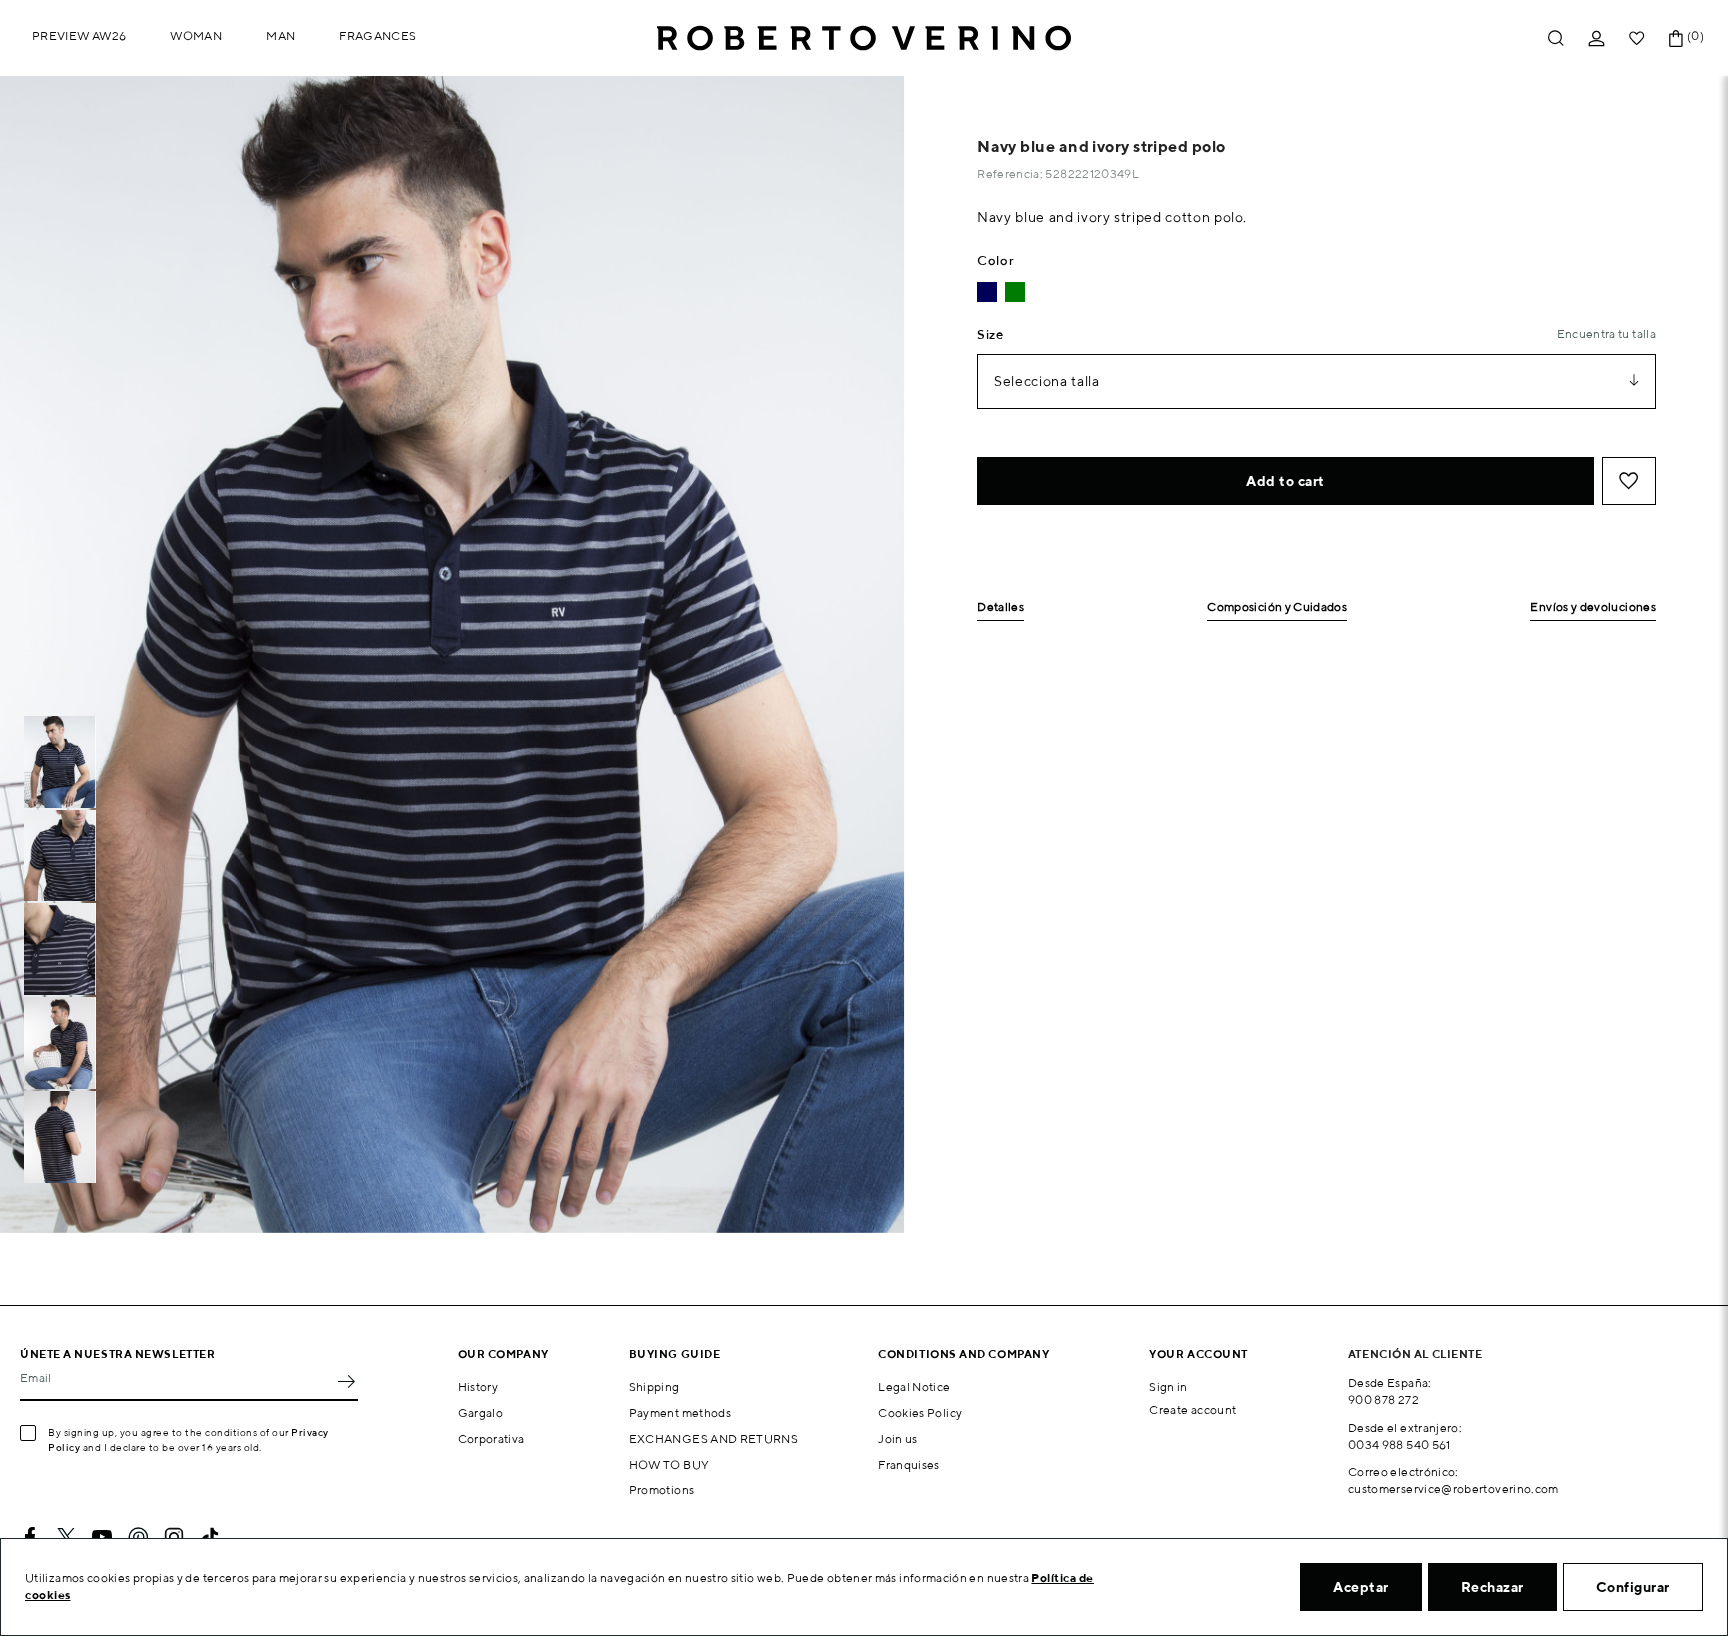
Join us (898, 1438)
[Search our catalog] (1556, 38)
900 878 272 (1383, 1399)
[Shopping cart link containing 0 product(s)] (1676, 38)
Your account (1198, 1353)
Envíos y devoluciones (1593, 607)
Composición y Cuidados (1277, 607)
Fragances (377, 35)
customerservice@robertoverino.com (1453, 1488)
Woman (196, 35)
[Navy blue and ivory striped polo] (987, 292)
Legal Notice (914, 1386)
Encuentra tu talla (1606, 333)
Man (280, 35)
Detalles (1000, 607)
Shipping (654, 1386)
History (478, 1386)
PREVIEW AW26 (79, 35)
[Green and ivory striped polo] (1015, 292)
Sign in (1168, 1386)
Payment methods (680, 1412)
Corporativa (491, 1438)
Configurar (1633, 1587)
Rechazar (1492, 1587)
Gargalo (481, 1412)
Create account (1192, 1409)
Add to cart (1285, 481)
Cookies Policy (920, 1412)
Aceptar (1361, 1587)
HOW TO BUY (669, 1464)
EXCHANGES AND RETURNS (714, 1438)
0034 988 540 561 (1399, 1444)
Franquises (909, 1464)
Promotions (662, 1489)
